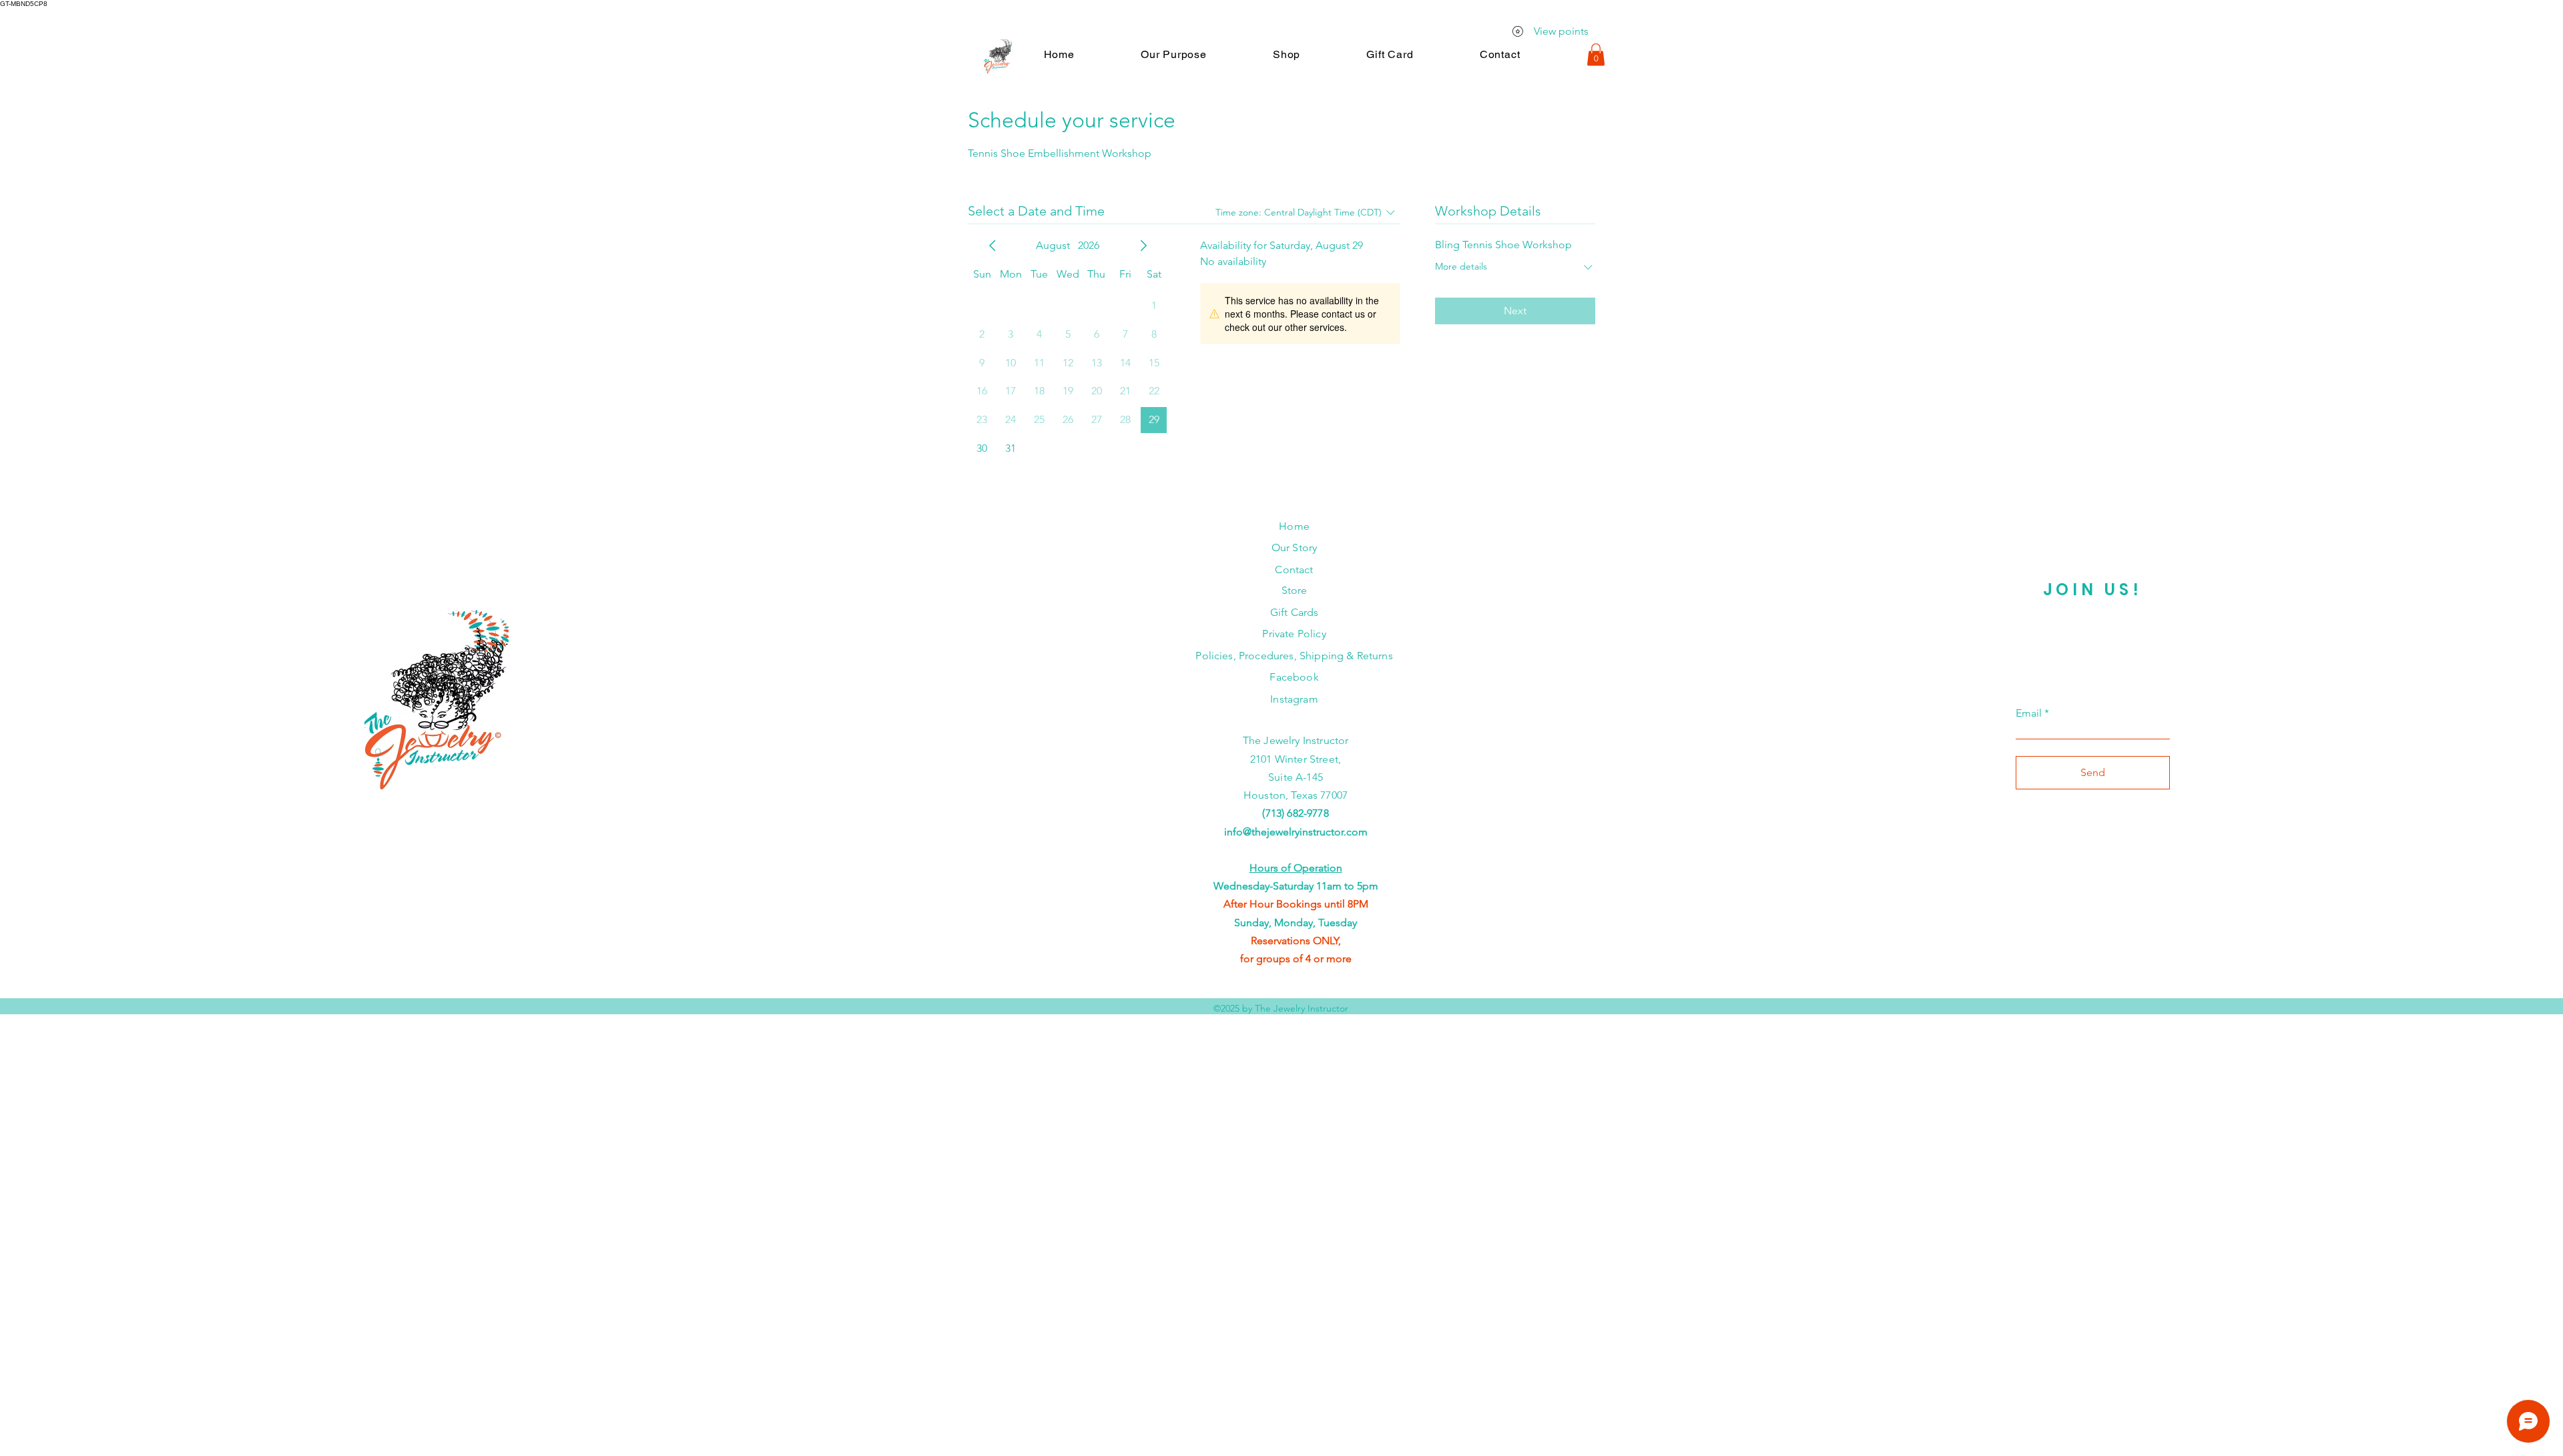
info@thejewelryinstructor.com (1296, 832)
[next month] (1143, 246)
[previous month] (992, 246)
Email (2029, 713)
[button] (1173, 54)
